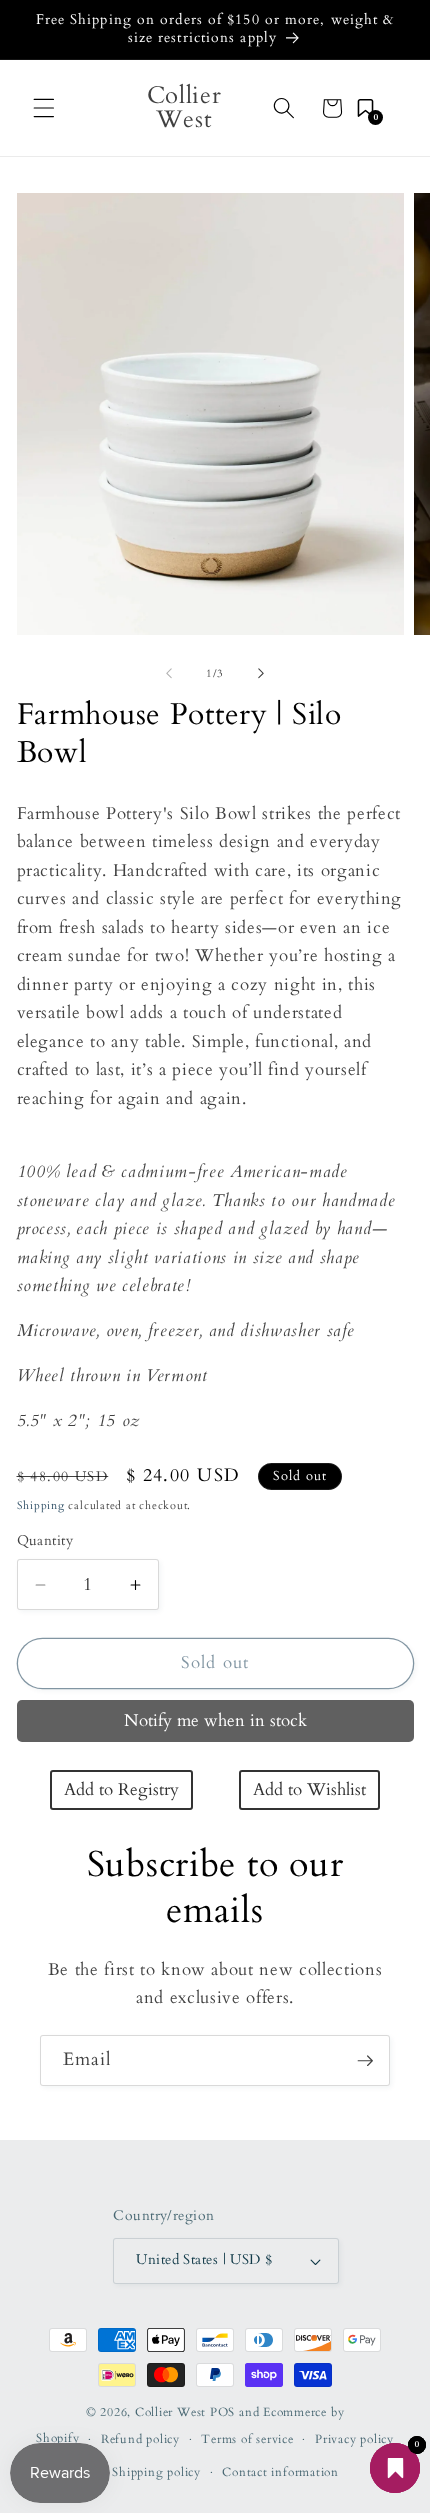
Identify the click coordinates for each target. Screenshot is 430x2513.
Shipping (41, 1505)
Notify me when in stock (215, 1721)
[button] (44, 108)
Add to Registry (121, 1790)
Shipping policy (156, 2472)
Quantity (45, 1540)
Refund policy (140, 2439)
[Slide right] (261, 674)
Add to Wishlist (309, 1790)
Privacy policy (354, 2439)
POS (222, 2412)
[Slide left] (169, 674)
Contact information (280, 2472)
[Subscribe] (365, 2061)
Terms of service (247, 2439)
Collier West (170, 2412)
